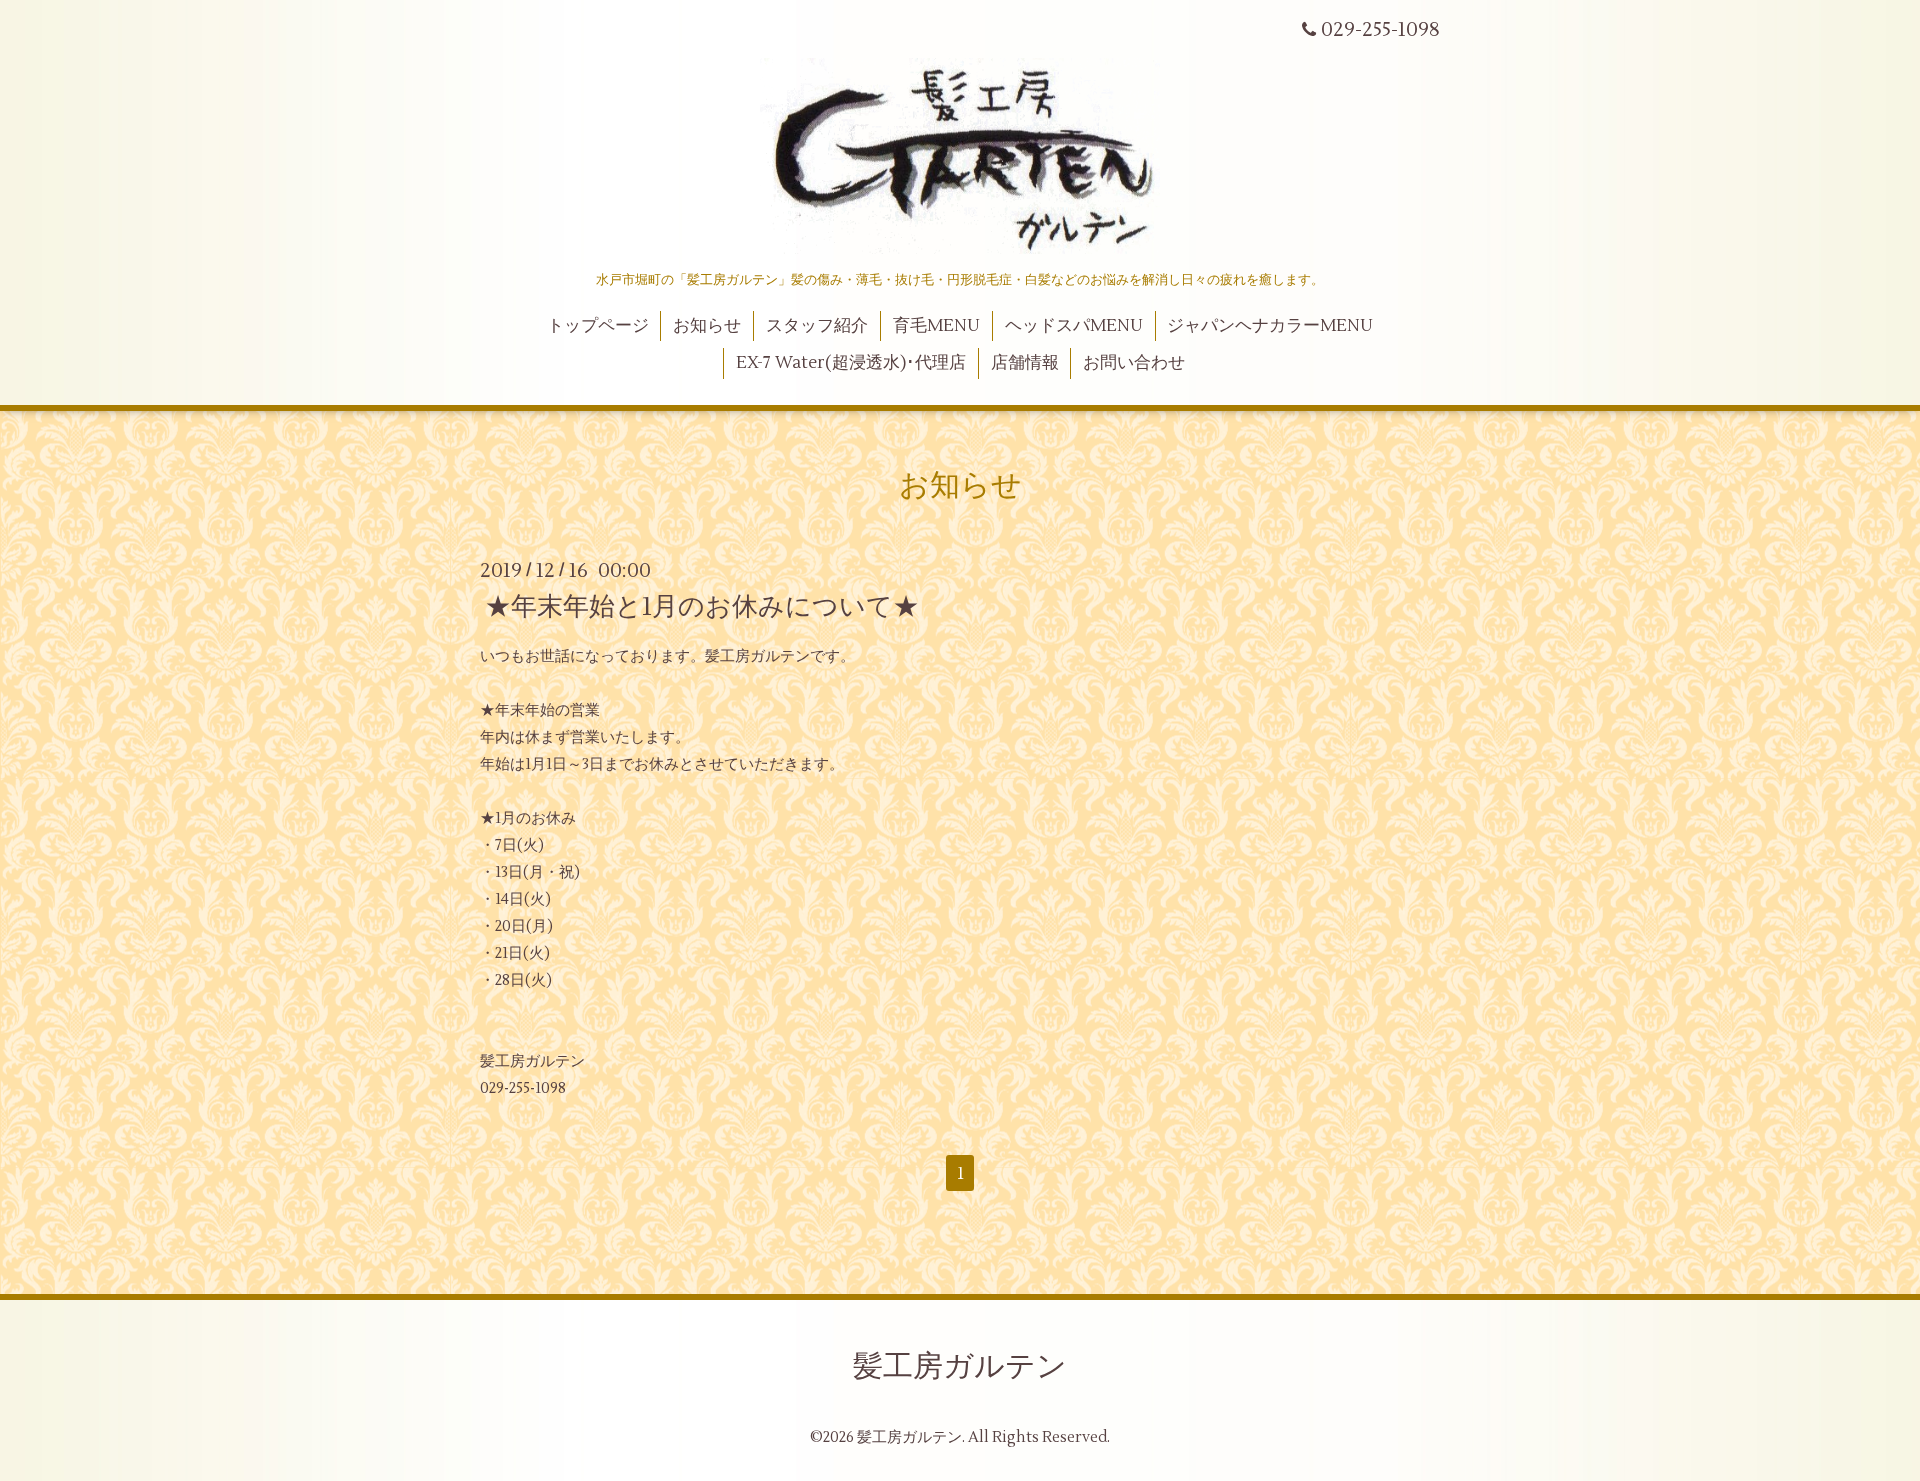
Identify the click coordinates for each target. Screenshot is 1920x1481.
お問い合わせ (1134, 363)
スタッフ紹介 (817, 326)
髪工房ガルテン (960, 1366)
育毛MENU (936, 326)
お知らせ (707, 326)
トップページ (598, 326)
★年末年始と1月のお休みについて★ (702, 606)
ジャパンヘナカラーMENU (1270, 326)
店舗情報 (1025, 363)
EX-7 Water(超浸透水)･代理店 (851, 363)
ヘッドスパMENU (1074, 326)
